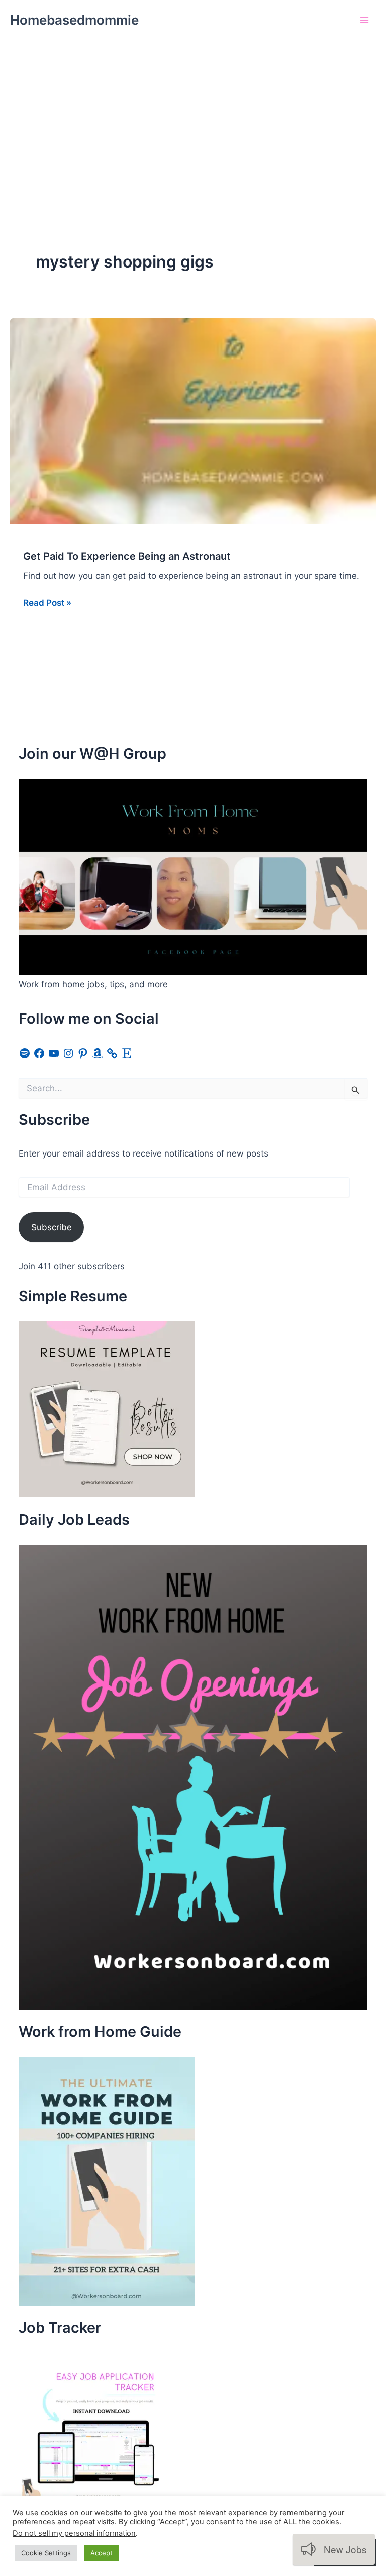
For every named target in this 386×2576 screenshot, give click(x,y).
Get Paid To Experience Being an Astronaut (127, 556)
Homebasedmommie (74, 20)
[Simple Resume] (107, 1409)
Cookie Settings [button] (46, 2553)
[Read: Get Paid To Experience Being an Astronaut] (193, 420)
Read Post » (47, 604)
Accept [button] (102, 2553)
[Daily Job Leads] (193, 1776)
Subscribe (52, 1227)
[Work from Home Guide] (107, 2181)
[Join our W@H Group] (193, 877)
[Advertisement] (193, 116)
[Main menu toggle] (365, 20)
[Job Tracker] (94, 2428)
